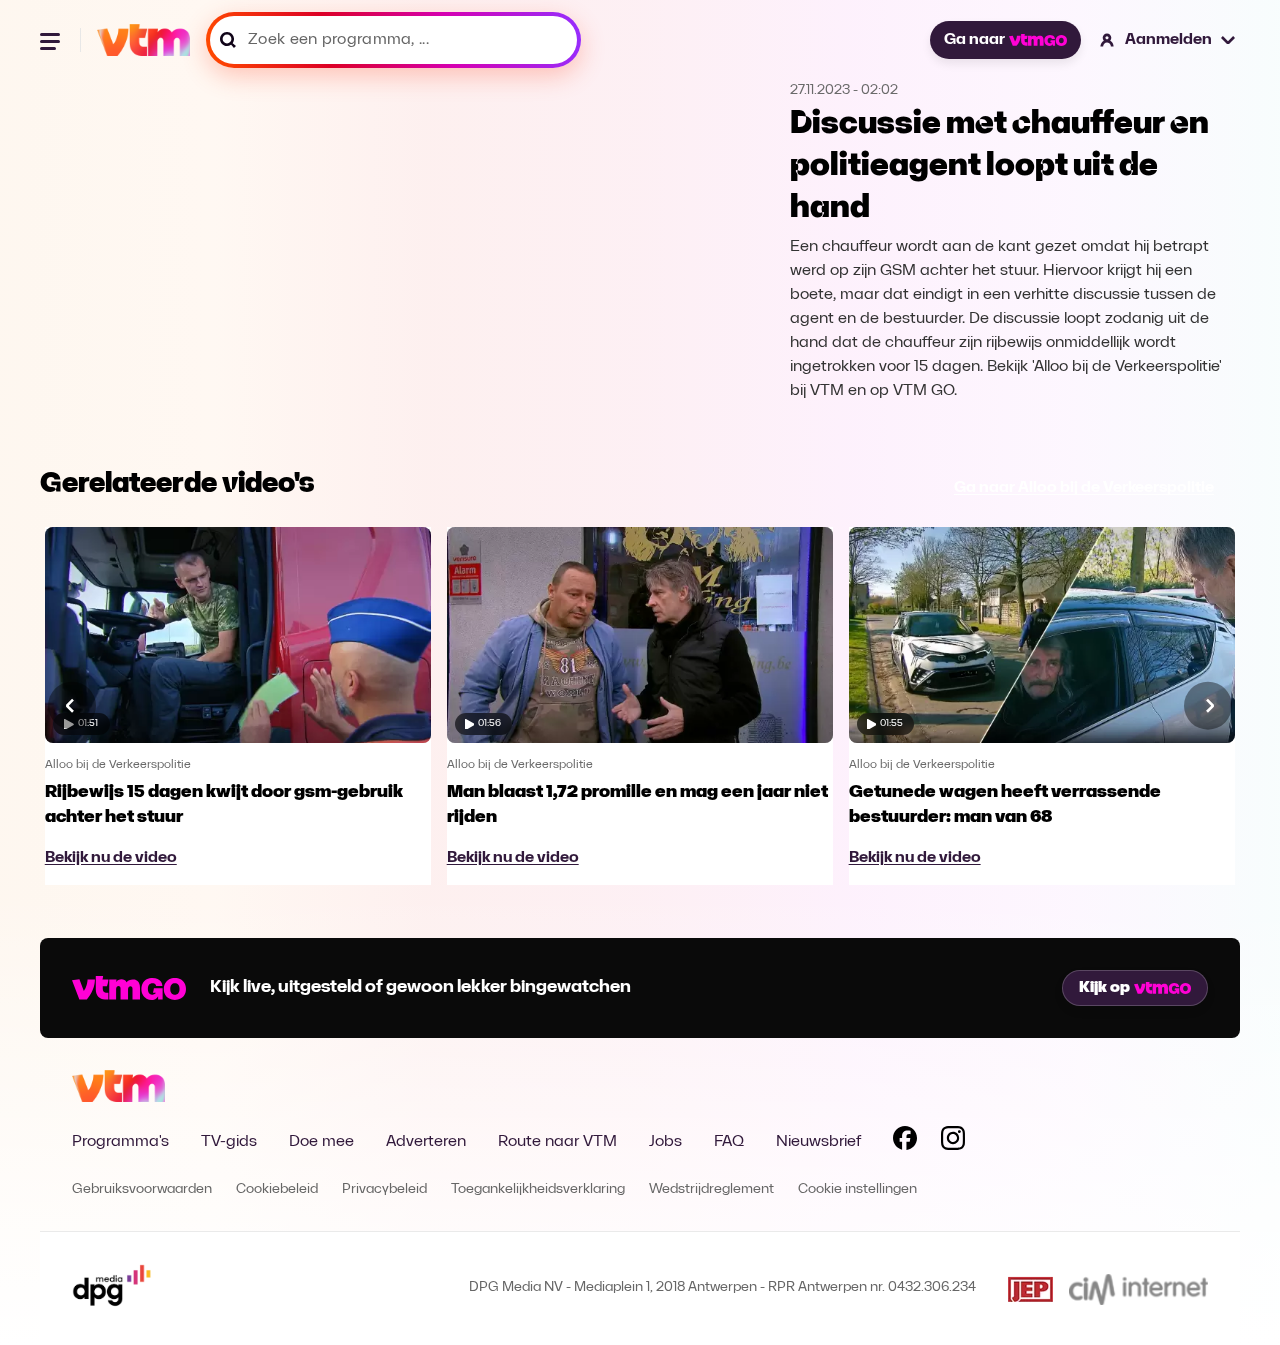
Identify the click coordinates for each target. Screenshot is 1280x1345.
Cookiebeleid (277, 1189)
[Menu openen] (52, 40)
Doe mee (321, 1142)
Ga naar (974, 40)
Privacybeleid (384, 1189)
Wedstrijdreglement (711, 1189)
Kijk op (1104, 988)
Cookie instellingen (857, 1189)
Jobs (665, 1142)
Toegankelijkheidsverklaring (538, 1189)
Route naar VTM (557, 1142)
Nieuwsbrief (818, 1142)
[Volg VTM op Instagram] (953, 1142)
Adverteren (426, 1142)
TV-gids (229, 1142)
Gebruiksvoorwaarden (142, 1189)
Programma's (120, 1142)
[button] (1168, 40)
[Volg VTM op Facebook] (905, 1142)
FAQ (729, 1142)
